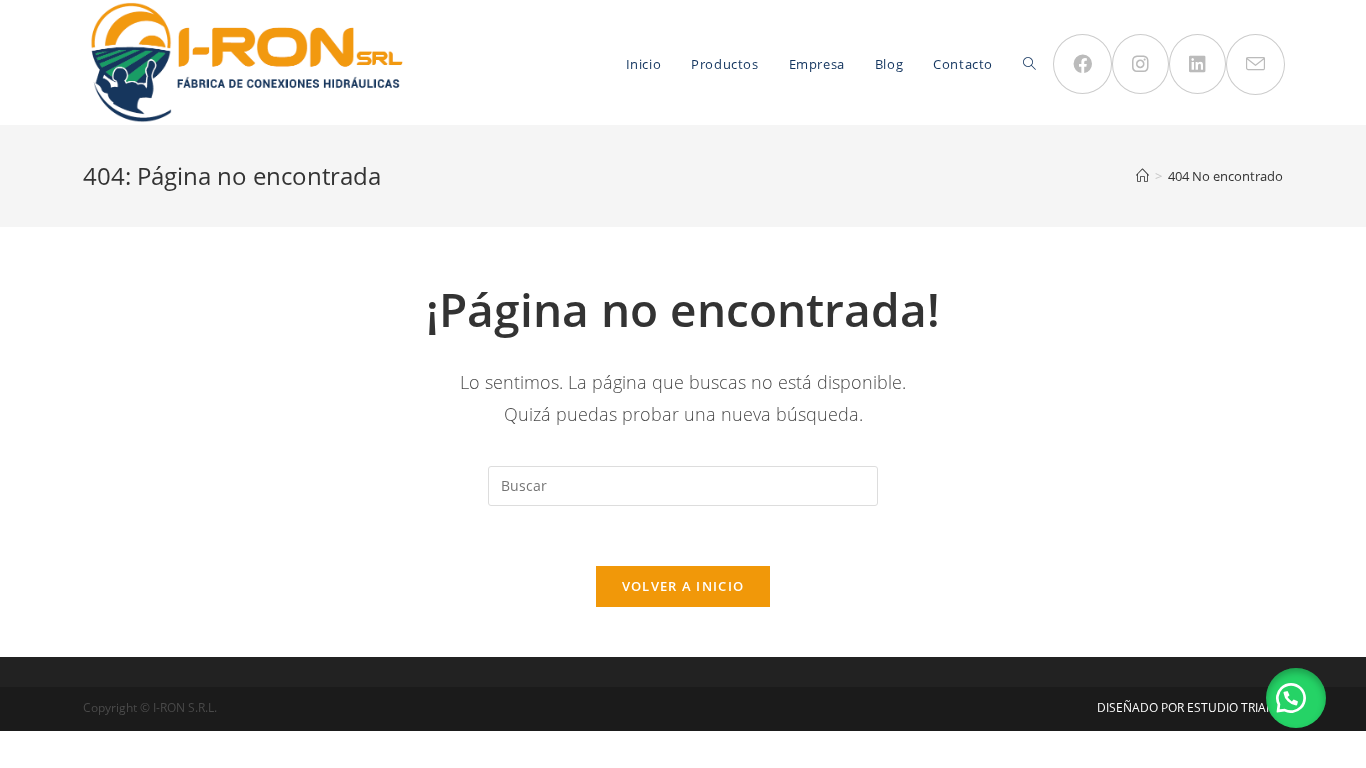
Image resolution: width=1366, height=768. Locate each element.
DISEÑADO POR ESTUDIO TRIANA (1190, 707)
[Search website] (1029, 64)
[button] (1296, 698)
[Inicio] (1142, 176)
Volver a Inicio (683, 586)
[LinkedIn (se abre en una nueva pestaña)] (1197, 64)
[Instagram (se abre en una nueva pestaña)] (1140, 64)
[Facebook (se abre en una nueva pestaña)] (1082, 64)
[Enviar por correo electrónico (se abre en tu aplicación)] (1255, 64)
